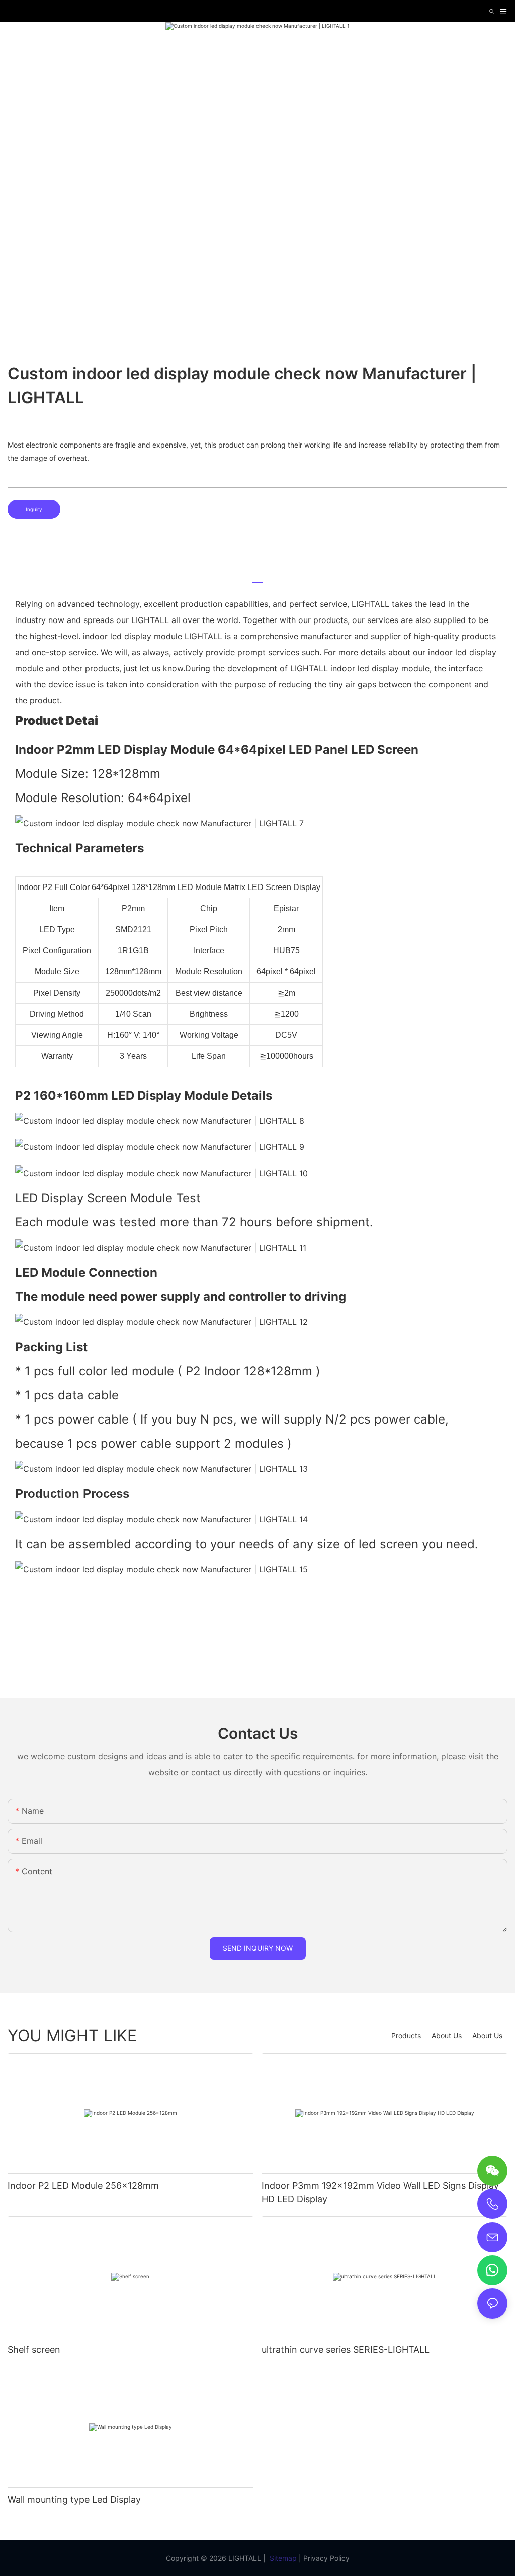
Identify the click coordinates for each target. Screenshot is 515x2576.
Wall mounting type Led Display (74, 2499)
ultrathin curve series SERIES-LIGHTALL (346, 2349)
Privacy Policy (326, 2558)
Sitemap (283, 2558)
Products (406, 2036)
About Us (487, 2036)
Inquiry (34, 509)
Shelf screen (34, 2349)
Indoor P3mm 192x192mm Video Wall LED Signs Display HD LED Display (380, 2192)
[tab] (257, 579)
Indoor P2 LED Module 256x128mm (83, 2186)
